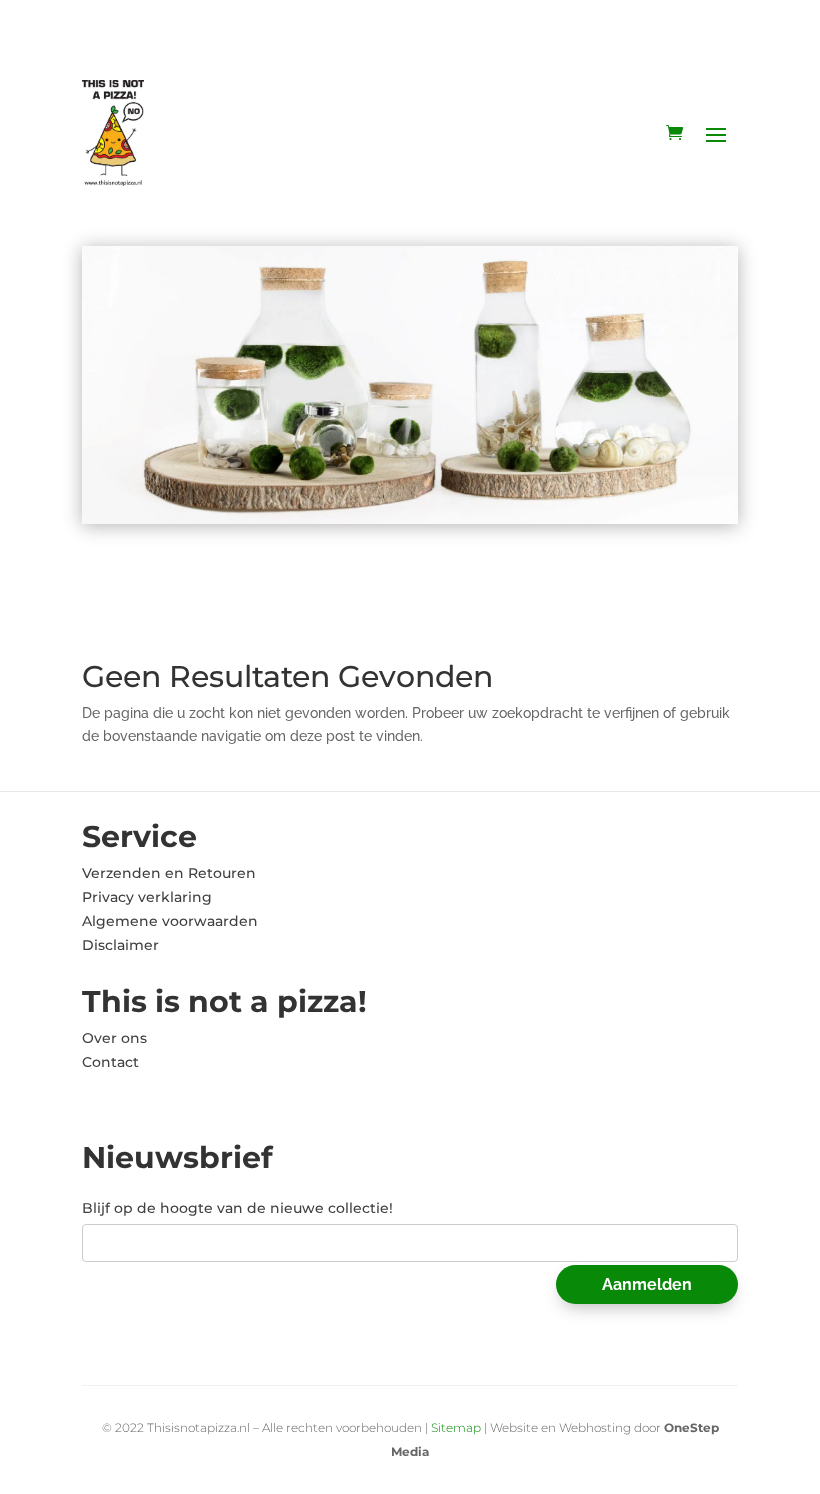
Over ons (114, 1038)
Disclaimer (120, 945)
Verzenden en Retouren (169, 873)
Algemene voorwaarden (170, 921)
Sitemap (456, 1427)
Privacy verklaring (147, 897)
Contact (110, 1062)
